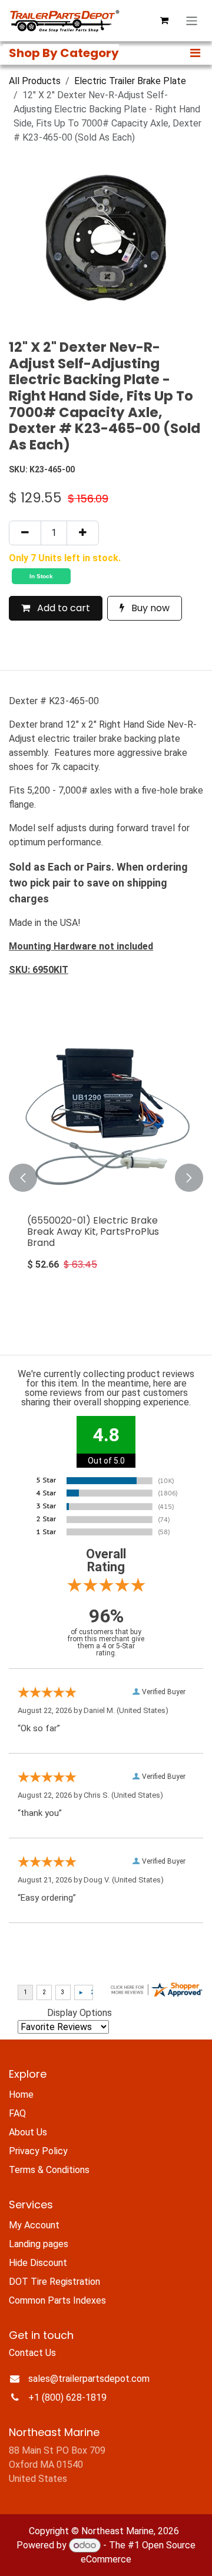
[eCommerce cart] (164, 21)
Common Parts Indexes (57, 2300)
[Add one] (83, 533)
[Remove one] (25, 533)
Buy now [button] (149, 608)
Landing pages (39, 2244)
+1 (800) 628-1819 (67, 2397)
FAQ (17, 2113)
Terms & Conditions (49, 2170)
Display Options (79, 2013)
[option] (106, 1178)
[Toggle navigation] (192, 21)
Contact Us (32, 2353)
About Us (28, 2132)
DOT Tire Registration (54, 2282)
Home (21, 2095)
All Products (35, 81)
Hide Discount (38, 2263)
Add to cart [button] (62, 608)
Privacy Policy (38, 2151)
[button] (23, 1178)
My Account (34, 2225)
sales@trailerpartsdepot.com (89, 2379)
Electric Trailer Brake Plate (130, 81)
